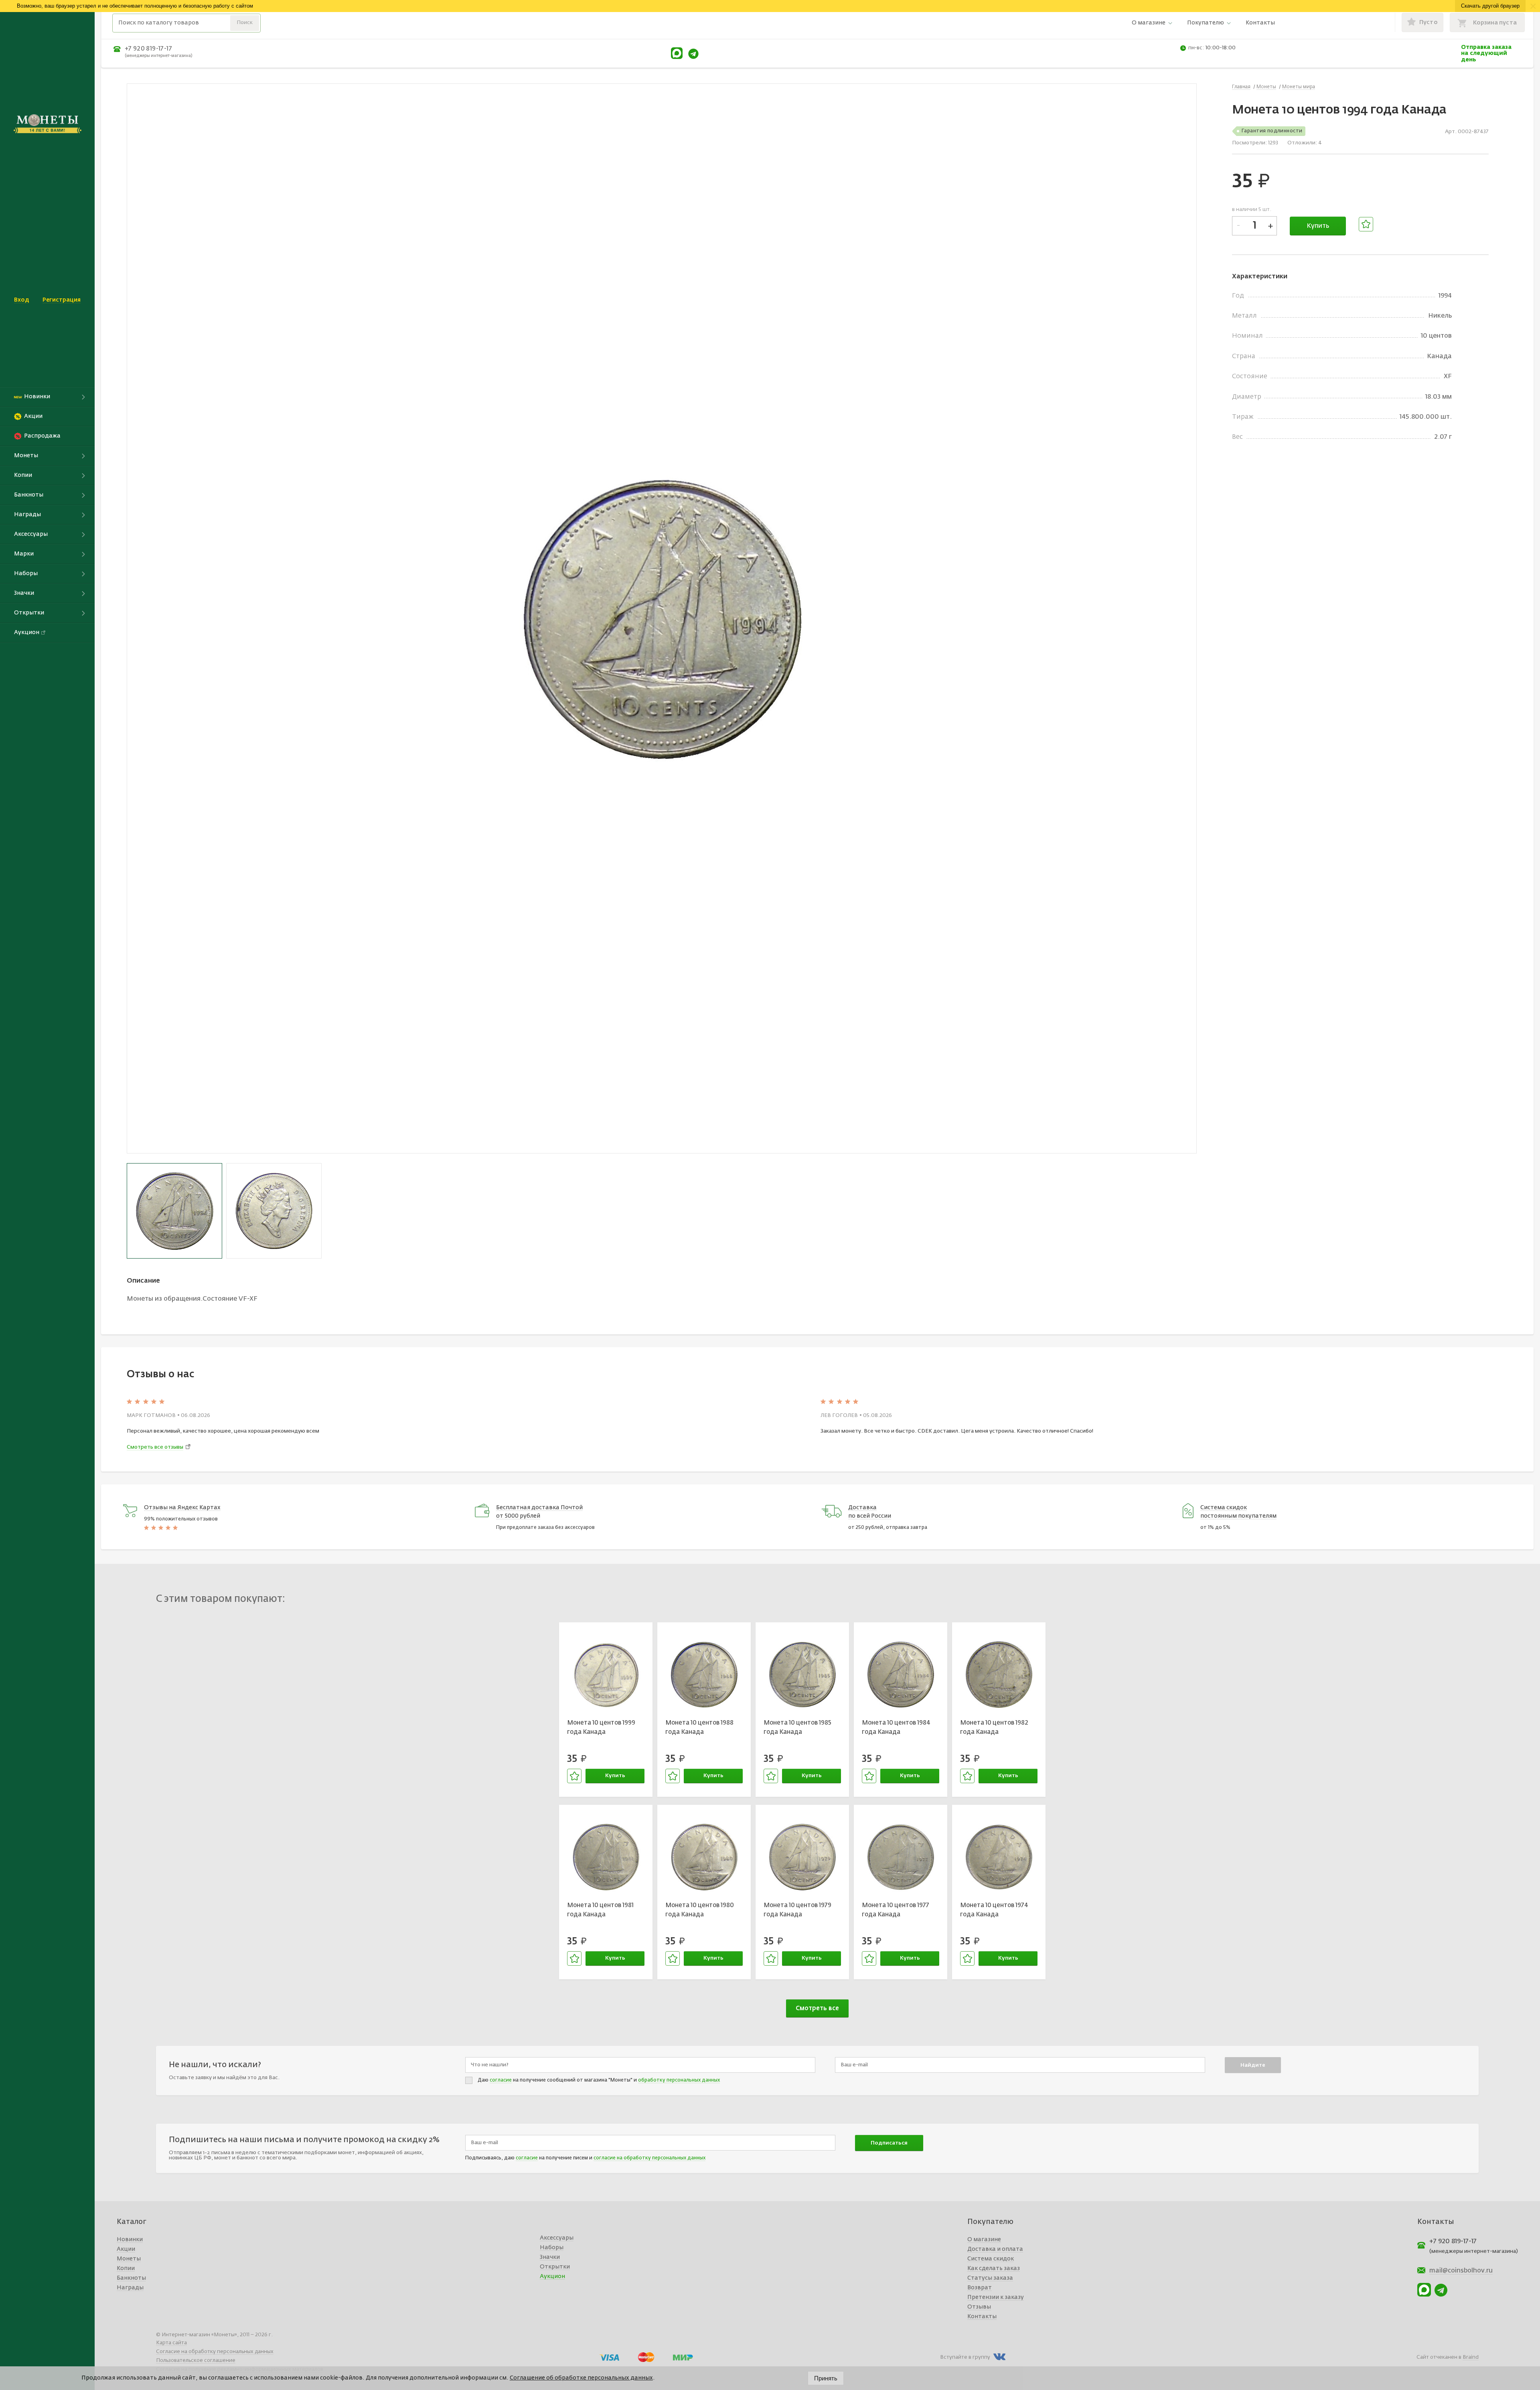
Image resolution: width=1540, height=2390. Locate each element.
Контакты (1260, 23)
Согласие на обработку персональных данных (215, 2352)
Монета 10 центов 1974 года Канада (994, 1910)
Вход (21, 300)
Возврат (980, 2288)
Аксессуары (557, 2238)
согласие (501, 2080)
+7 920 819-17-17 (148, 49)
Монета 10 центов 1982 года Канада (994, 1727)
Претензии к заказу (996, 2297)
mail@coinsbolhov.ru (1461, 2271)
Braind (1471, 2357)
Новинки (130, 2240)
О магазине (1149, 23)
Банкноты (131, 2278)
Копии (126, 2268)
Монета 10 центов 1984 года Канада (896, 1727)
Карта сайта (171, 2343)
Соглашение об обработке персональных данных (581, 2378)
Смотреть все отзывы (155, 1447)
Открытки (555, 2267)
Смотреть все (817, 2008)
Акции (126, 2249)
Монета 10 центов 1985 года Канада (797, 1727)
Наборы (552, 2248)
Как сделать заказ (994, 2268)
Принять (826, 2378)
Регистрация (62, 300)
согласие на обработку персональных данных (649, 2158)
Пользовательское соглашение (196, 2361)
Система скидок (991, 2259)
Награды (130, 2288)
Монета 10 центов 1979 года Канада (797, 1910)
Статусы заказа (990, 2278)
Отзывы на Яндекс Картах (182, 1508)
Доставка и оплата (995, 2249)
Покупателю (1206, 23)
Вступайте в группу (965, 2357)
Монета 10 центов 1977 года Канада (896, 1910)
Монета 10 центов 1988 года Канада (699, 1727)
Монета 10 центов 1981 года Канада (600, 1910)
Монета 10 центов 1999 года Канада (601, 1727)
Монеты (129, 2259)
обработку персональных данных (679, 2080)
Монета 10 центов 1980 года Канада (700, 1910)
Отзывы (979, 2307)
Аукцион (552, 2276)
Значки (550, 2257)
